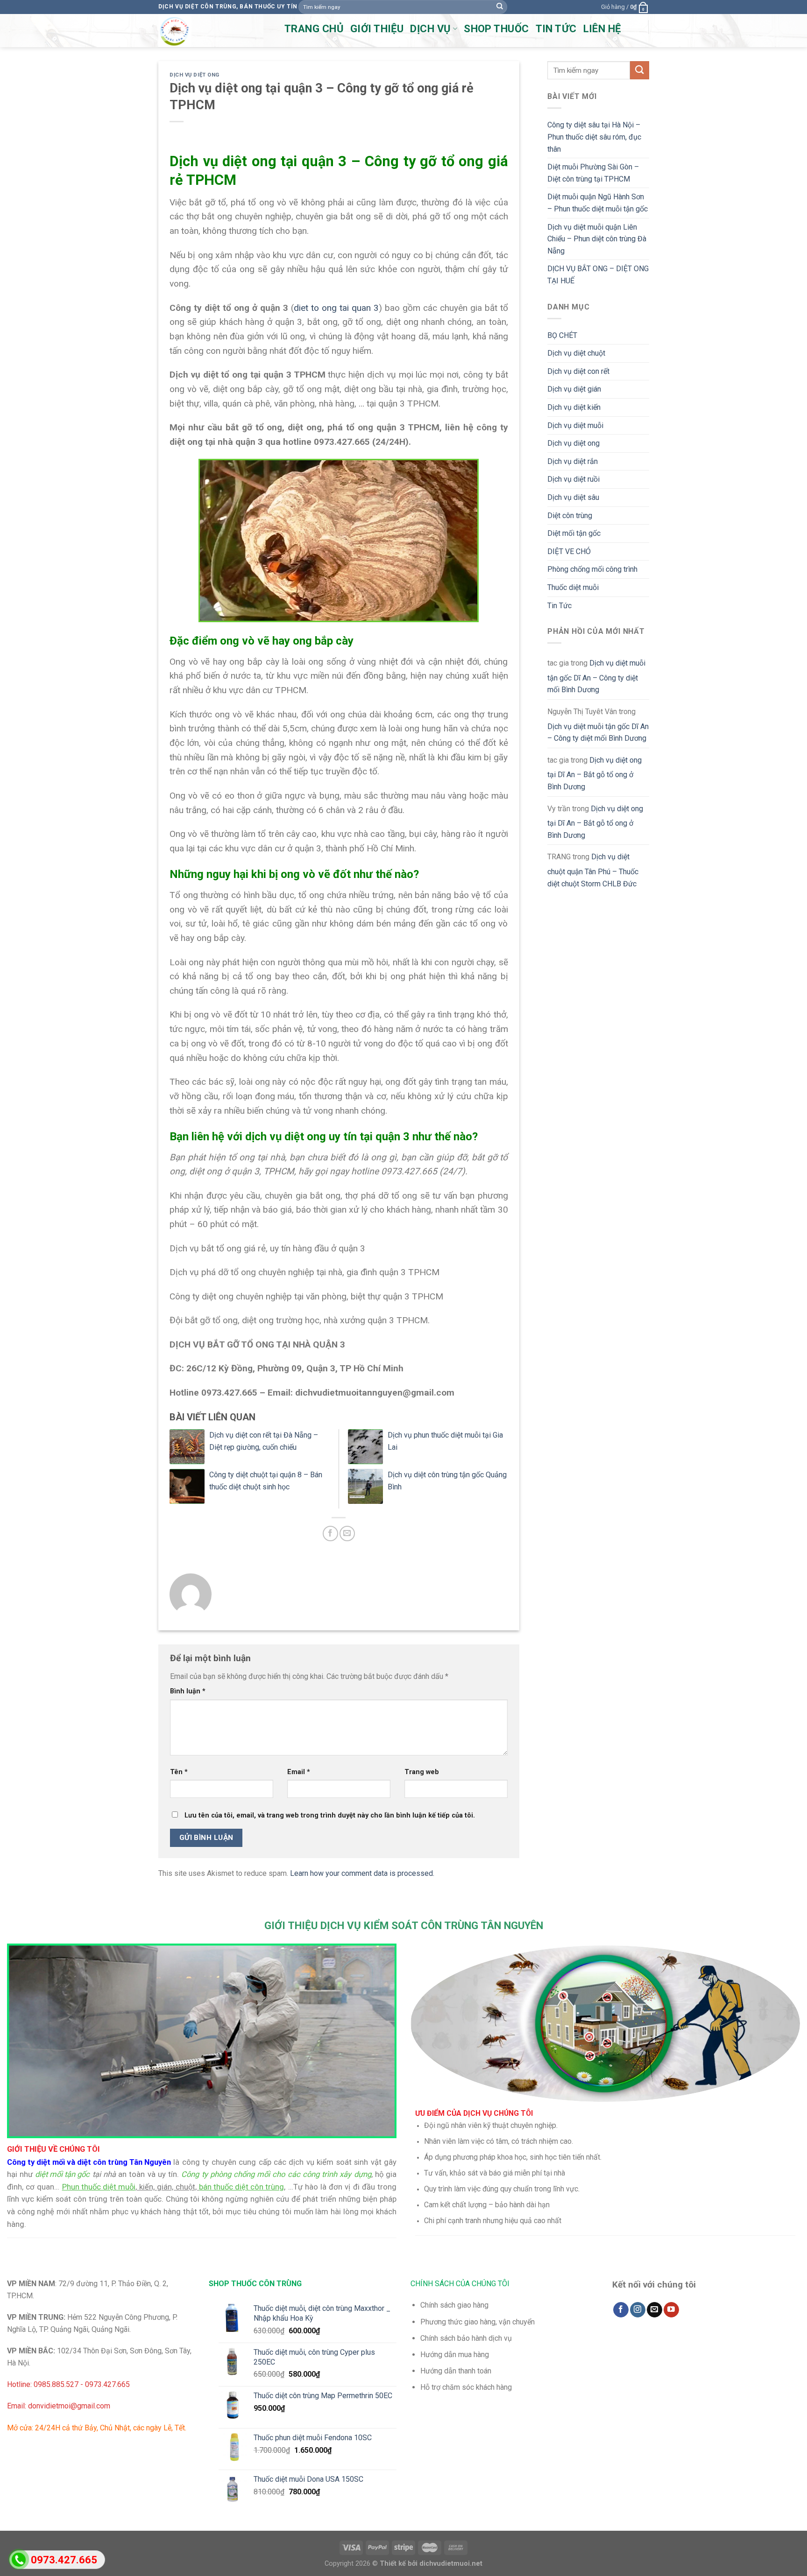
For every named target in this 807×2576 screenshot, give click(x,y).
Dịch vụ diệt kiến (574, 407)
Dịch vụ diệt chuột (576, 353)
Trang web (422, 1772)
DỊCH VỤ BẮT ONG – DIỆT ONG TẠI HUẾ (598, 275)
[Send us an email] (655, 2310)
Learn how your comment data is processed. (362, 1873)
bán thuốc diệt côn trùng (241, 2187)
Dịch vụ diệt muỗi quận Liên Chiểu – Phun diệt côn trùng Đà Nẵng (597, 239)
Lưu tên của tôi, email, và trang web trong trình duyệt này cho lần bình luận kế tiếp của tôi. (330, 1815)
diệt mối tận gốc (62, 2174)
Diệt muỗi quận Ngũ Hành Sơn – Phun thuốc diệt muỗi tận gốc (598, 203)
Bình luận (188, 1691)
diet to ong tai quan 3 (336, 308)
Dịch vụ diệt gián (574, 389)
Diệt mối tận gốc (574, 533)
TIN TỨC (556, 29)
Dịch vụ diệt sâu (573, 497)
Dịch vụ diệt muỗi (575, 425)
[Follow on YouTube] (671, 2310)
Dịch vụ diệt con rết (578, 371)
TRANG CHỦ (314, 29)
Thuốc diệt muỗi (573, 587)
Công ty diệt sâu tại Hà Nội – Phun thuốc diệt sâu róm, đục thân (594, 137)
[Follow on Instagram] (638, 2310)
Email (299, 1772)
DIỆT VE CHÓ (569, 551)
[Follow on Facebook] (621, 2310)
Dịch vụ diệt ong (195, 75)
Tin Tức (559, 606)
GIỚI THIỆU (377, 29)
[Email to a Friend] (347, 1534)
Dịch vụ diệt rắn (573, 461)
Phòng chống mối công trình (592, 569)
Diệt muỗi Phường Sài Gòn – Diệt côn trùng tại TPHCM (593, 173)
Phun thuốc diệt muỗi (99, 2187)
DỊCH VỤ (430, 29)
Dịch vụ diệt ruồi (573, 479)
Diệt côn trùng (570, 516)
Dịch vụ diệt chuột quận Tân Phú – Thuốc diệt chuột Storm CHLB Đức (593, 870)
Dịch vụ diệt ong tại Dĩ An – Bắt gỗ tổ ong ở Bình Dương (595, 773)
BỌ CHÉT (562, 335)
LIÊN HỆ (602, 29)
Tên (179, 1772)
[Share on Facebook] (330, 1534)
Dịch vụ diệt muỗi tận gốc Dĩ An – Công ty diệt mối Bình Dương (596, 676)
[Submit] (500, 7)
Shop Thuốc (496, 29)
